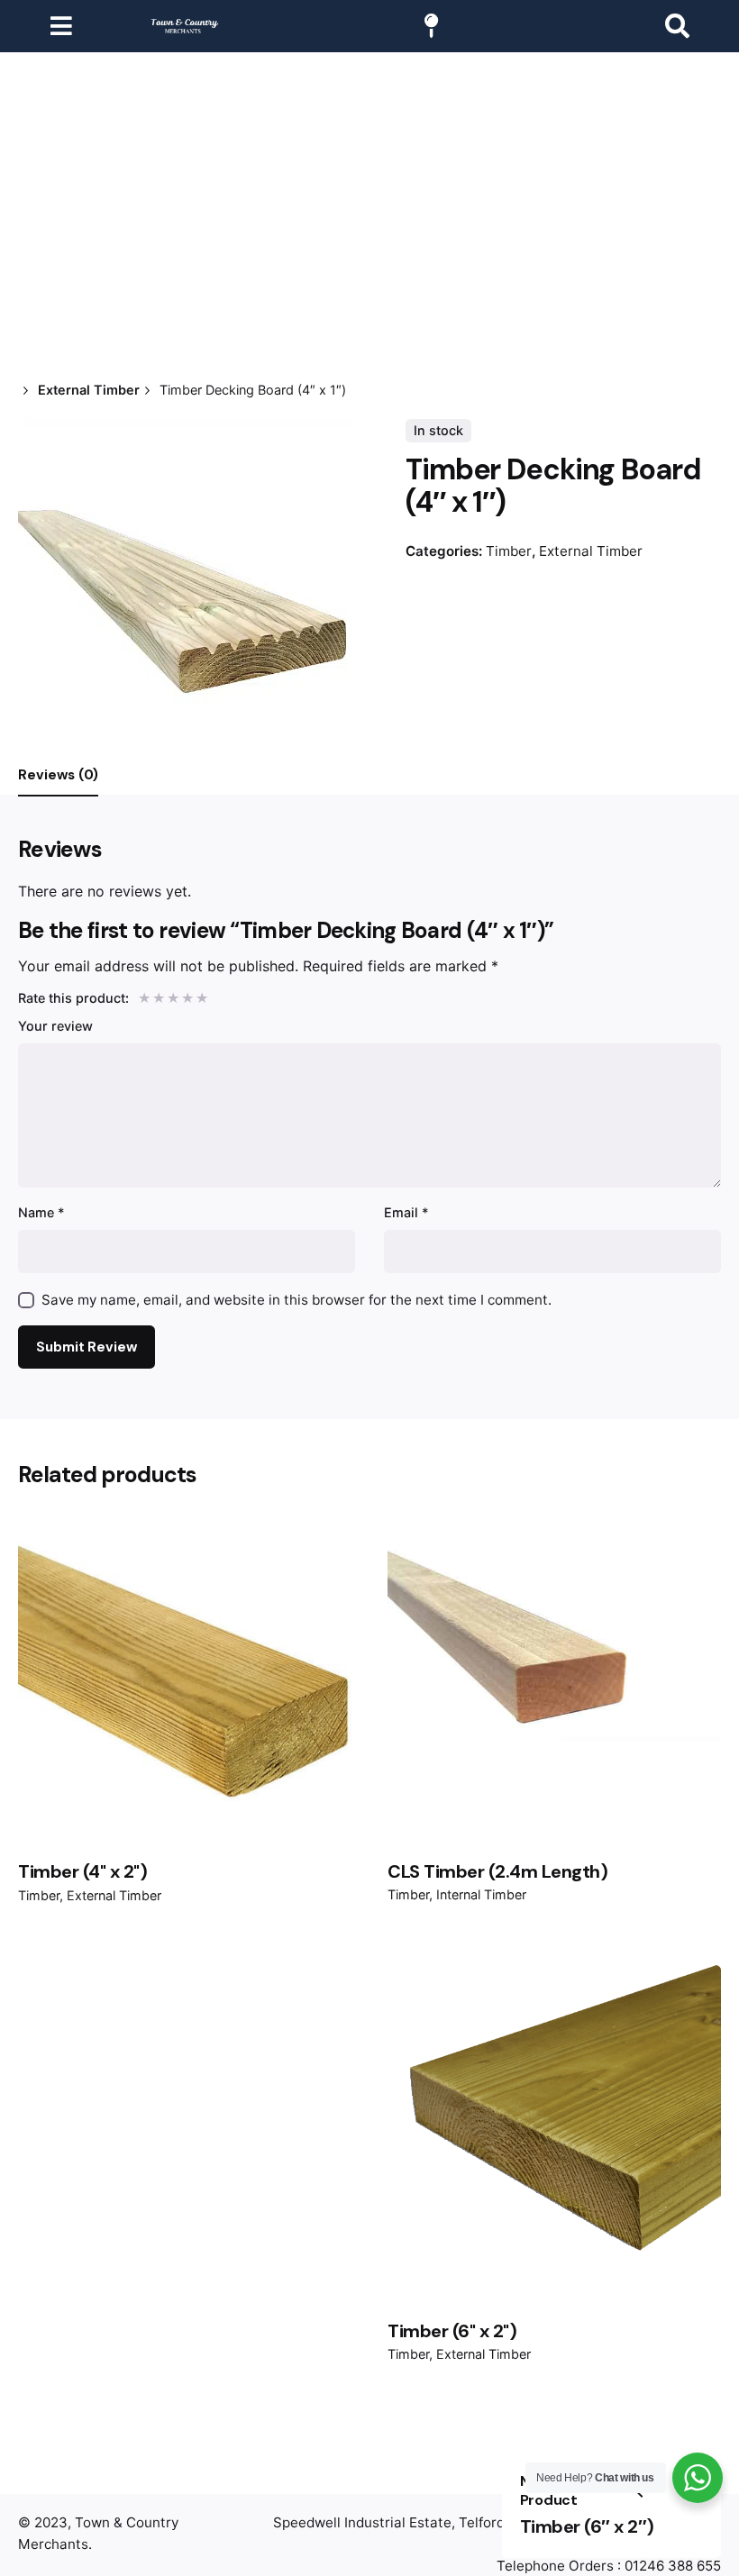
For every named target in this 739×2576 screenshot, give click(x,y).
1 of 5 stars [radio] (143, 997)
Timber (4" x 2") (82, 1871)
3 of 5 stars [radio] (172, 997)
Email (406, 1212)
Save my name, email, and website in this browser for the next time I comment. (297, 1300)
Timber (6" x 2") (452, 2331)
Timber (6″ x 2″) (587, 2526)
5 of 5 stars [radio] (201, 997)
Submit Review (86, 1347)
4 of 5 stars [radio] (187, 997)
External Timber (591, 551)
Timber (509, 551)
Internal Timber (481, 1894)
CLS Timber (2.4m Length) (497, 1871)
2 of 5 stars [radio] (158, 997)
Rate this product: (73, 998)
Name (41, 1212)
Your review (55, 1026)
